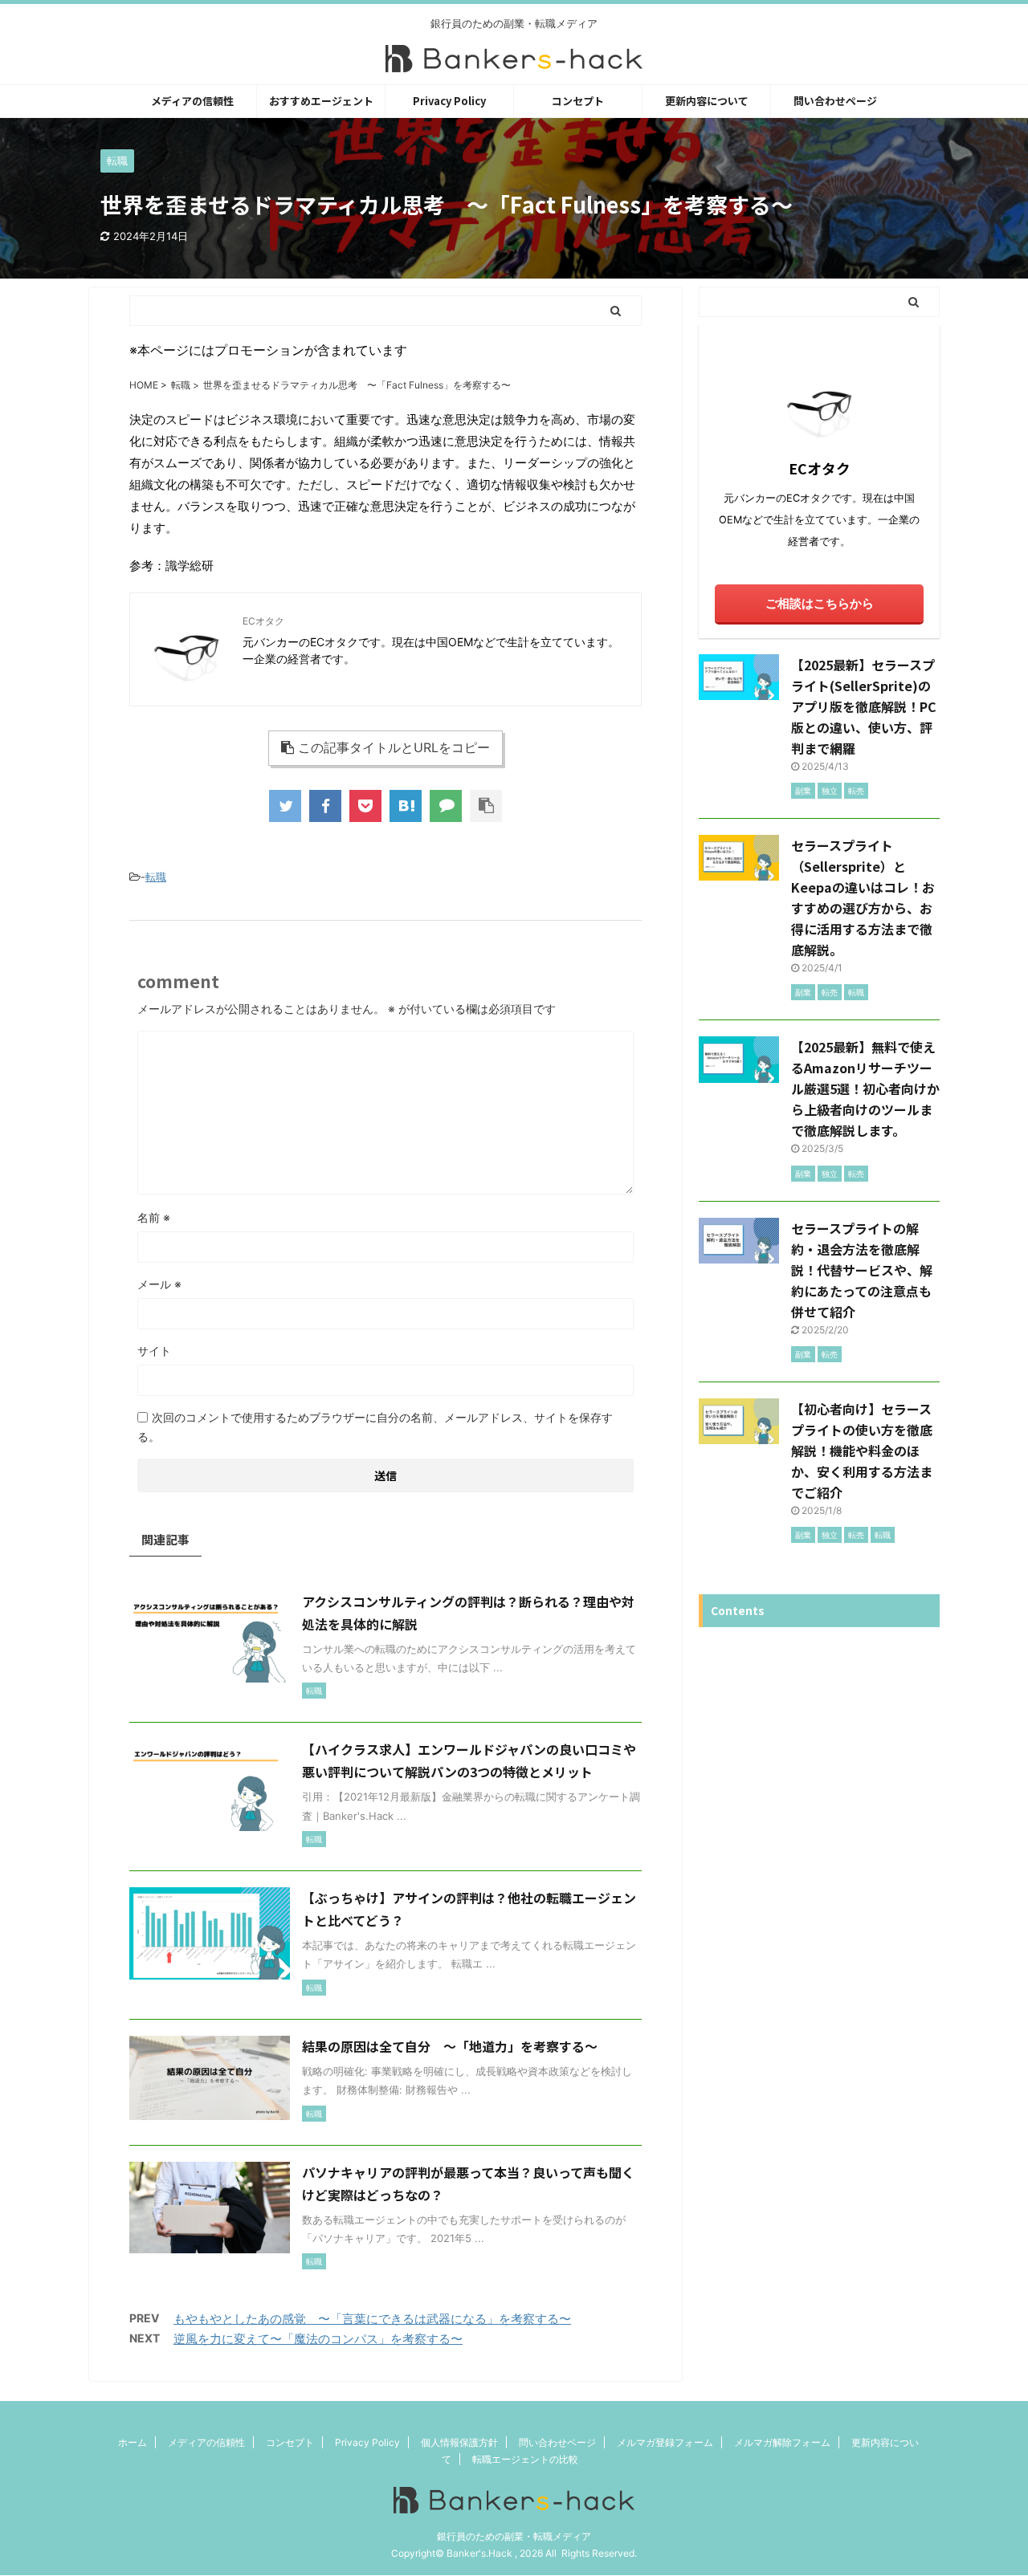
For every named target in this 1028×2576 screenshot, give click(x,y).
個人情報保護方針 (459, 2442)
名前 (154, 1217)
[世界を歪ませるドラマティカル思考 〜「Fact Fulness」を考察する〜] (406, 806)
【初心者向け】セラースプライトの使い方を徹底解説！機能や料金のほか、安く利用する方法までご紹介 (862, 1451)
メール (159, 1284)
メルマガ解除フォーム (782, 2442)
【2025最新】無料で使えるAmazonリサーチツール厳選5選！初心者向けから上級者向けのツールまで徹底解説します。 (865, 1089)
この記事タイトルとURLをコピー (394, 747)
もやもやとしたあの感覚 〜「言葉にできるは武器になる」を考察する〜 (372, 2319)
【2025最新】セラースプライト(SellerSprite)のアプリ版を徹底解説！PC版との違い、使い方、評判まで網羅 (864, 706)
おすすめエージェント (321, 101)
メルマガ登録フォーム (665, 2442)
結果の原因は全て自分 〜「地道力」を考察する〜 (450, 2046)
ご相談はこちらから (820, 603)
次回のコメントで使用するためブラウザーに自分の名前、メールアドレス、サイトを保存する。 (375, 1427)
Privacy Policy (449, 101)
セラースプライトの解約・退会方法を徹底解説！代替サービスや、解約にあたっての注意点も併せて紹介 (862, 1270)
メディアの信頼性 (192, 101)
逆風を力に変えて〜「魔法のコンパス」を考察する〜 (318, 2339)
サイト (154, 1351)
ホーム (133, 2442)
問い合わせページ (835, 101)
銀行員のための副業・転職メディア (514, 2536)
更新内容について (707, 101)
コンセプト (578, 101)
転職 (156, 877)
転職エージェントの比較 (525, 2459)
